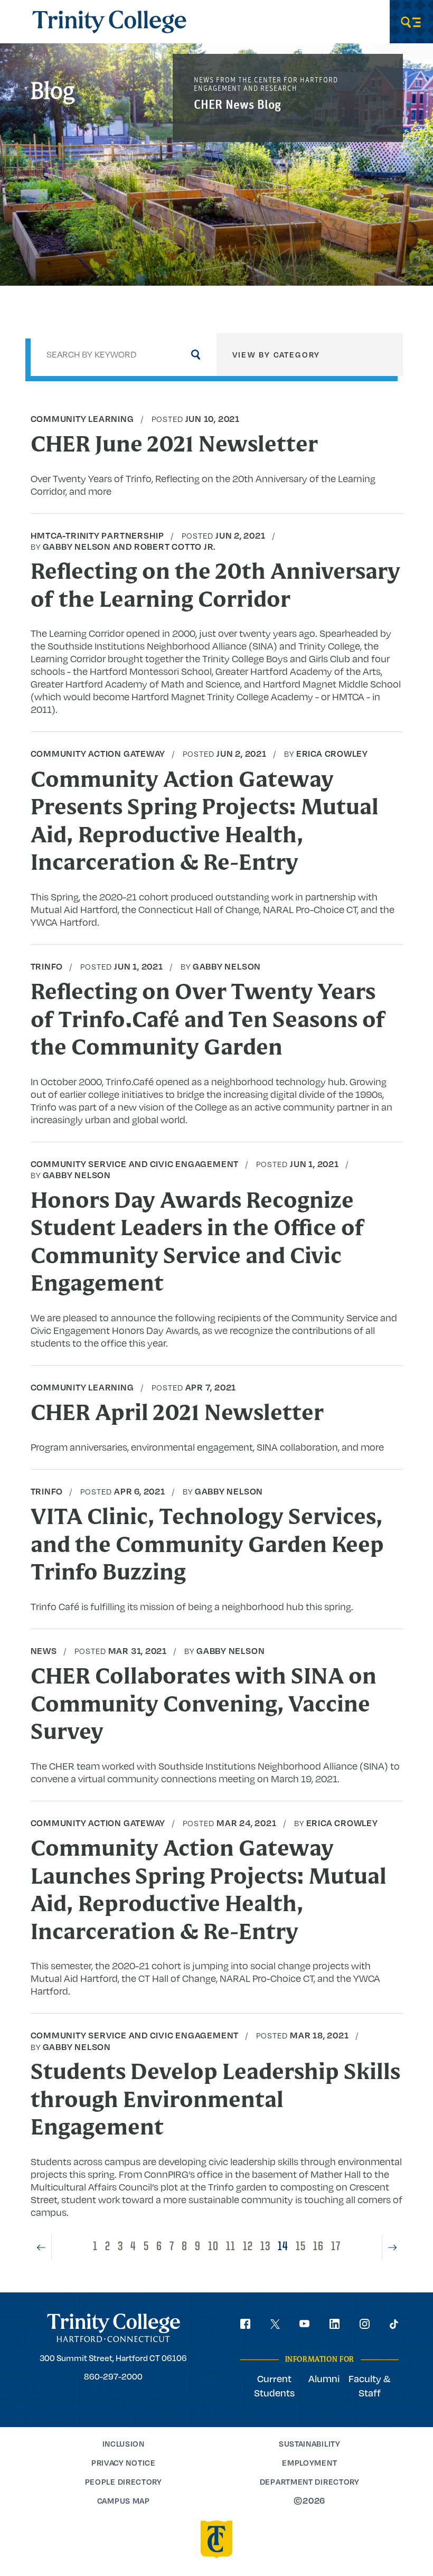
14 (283, 2247)
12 (248, 2247)
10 (213, 2247)
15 (301, 2247)
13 (265, 2247)
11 (231, 2247)
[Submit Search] (195, 354)
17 (336, 2247)
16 (318, 2247)
